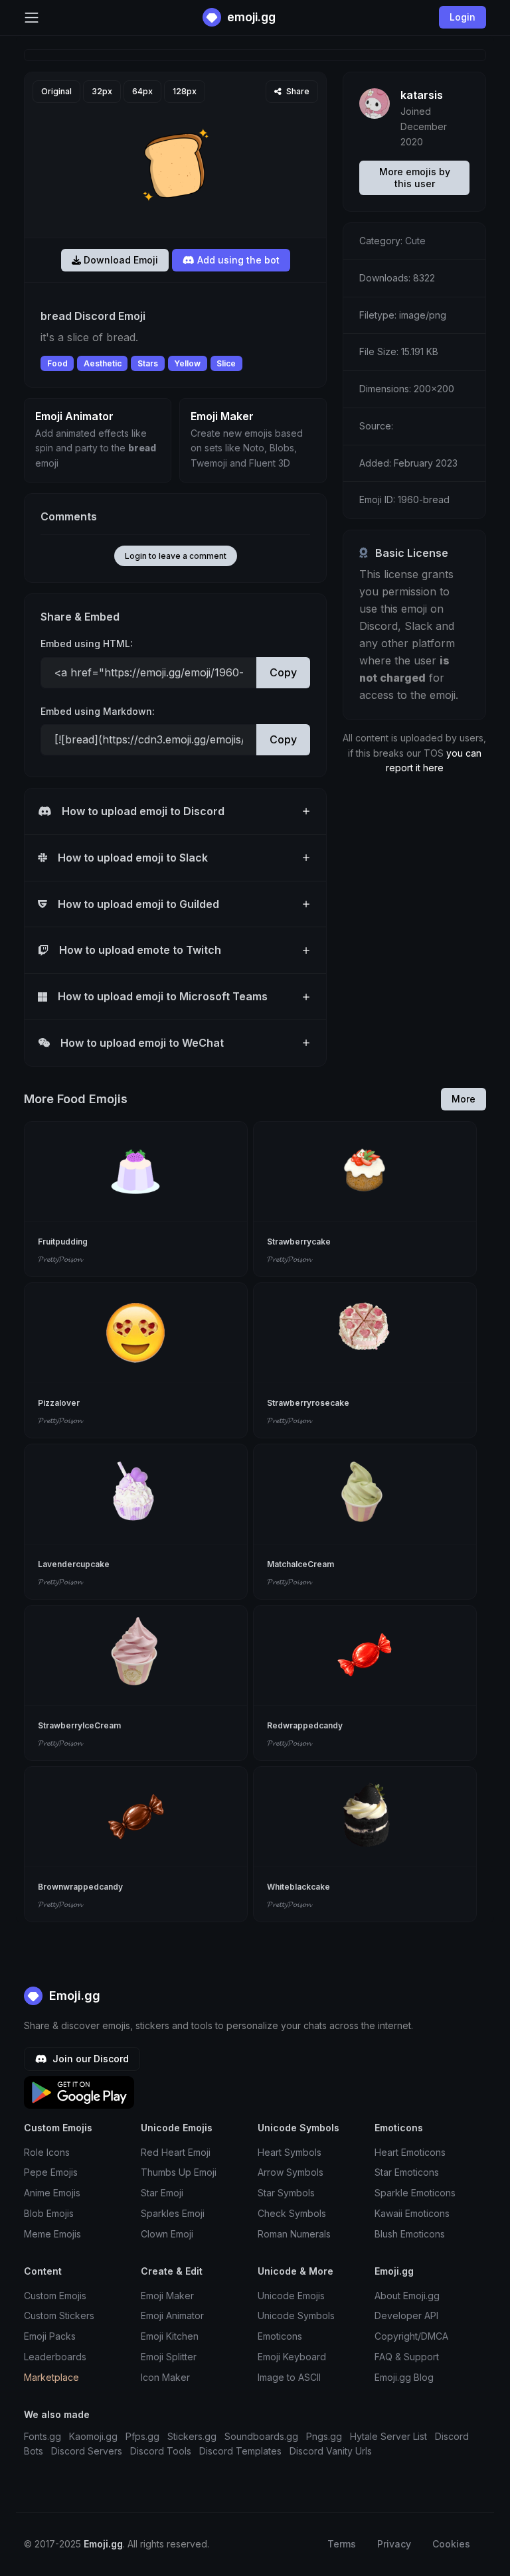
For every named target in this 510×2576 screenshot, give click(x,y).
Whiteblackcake (298, 1887)
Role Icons (47, 2152)
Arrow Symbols (291, 2172)
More (464, 1099)
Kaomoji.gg (93, 2436)
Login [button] (463, 17)
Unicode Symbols (296, 2315)
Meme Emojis (52, 2234)
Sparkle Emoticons (415, 2193)
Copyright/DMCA (411, 2336)
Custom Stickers (59, 2315)
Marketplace (51, 2377)
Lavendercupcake (74, 1564)
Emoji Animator (172, 2315)
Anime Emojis (52, 2193)
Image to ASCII (289, 2377)
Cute (415, 241)
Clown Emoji (167, 2234)
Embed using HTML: (87, 644)
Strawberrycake (299, 1242)
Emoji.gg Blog (404, 2377)
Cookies (451, 2544)
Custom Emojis (55, 2296)
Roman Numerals (294, 2234)
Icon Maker (165, 2377)
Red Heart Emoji (176, 2152)
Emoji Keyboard (292, 2357)
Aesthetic (103, 363)
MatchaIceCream (300, 1564)
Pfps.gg (142, 2436)
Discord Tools (161, 2451)
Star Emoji (162, 2193)
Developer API (406, 2315)
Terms (342, 2544)
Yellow (187, 363)
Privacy (394, 2544)
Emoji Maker (167, 2296)
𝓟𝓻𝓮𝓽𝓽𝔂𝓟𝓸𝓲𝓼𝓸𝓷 (60, 1259)
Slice (226, 363)
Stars (148, 363)
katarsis (422, 95)
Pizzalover (59, 1403)
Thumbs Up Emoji (179, 2172)
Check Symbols (292, 2213)
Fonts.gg (42, 2436)
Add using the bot (237, 260)
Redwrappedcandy (305, 1725)
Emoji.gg (73, 1996)
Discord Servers (87, 2451)
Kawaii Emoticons (412, 2213)
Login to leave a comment (176, 556)
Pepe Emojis (51, 2172)
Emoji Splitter (169, 2357)
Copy (283, 672)
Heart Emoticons (410, 2152)
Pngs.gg (324, 2436)
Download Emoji (120, 260)
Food (57, 363)
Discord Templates (240, 2451)
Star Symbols (286, 2193)
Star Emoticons (407, 2172)
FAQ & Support (407, 2357)
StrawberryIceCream (79, 1725)
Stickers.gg (192, 2436)
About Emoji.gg (407, 2296)
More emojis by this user (415, 178)
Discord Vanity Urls (331, 2451)
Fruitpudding (63, 1242)
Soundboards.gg (261, 2436)
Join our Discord (89, 2059)
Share (297, 91)
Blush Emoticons (410, 2234)
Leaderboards (55, 2357)
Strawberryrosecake (308, 1403)
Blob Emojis (49, 2213)
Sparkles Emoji (173, 2213)
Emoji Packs (50, 2336)
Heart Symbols (290, 2152)
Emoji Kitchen (170, 2336)
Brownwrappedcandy (80, 1887)
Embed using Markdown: (98, 711)
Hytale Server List (388, 2436)
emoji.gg (250, 17)
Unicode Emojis (291, 2296)
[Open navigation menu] (32, 18)
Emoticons (280, 2336)
